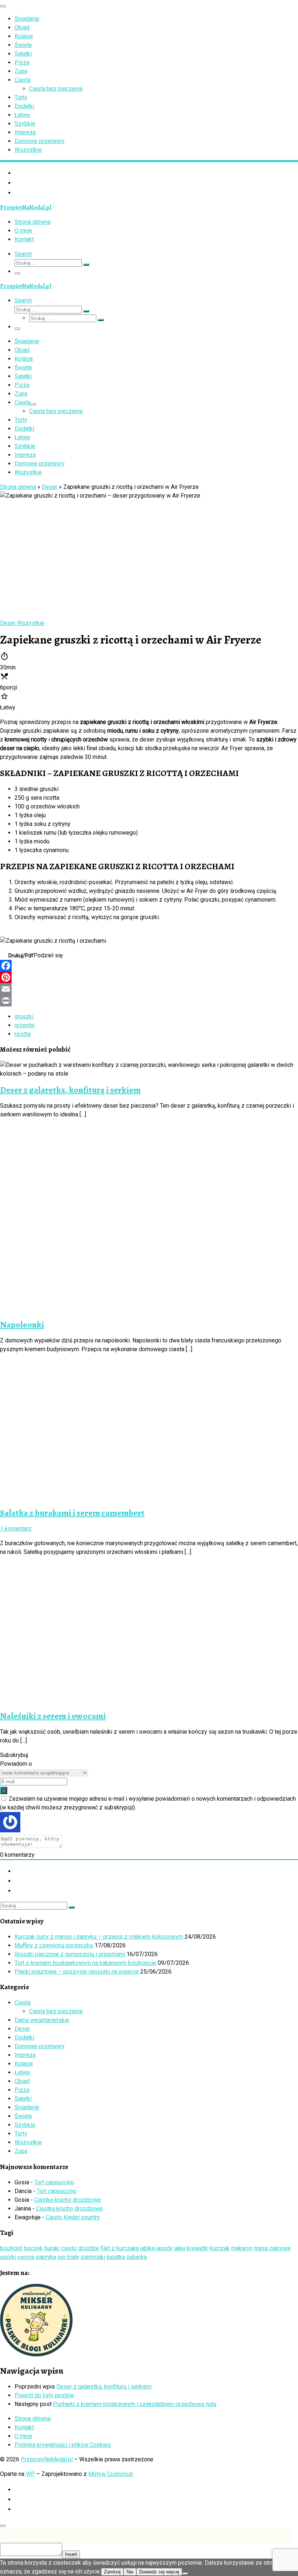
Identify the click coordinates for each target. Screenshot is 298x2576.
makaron (242, 2248)
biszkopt (11, 2248)
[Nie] (185, 2573)
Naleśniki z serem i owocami (53, 1716)
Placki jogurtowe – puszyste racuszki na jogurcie (77, 1972)
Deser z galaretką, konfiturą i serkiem (70, 1090)
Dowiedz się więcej (159, 2572)
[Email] (149, 989)
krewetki (198, 2248)
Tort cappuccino (54, 2182)
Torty (21, 2134)
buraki (52, 2248)
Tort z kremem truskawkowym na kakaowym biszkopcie (85, 1963)
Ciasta (23, 2003)
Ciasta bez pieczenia (56, 2011)
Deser (50, 487)
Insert (71, 2554)
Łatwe (22, 2072)
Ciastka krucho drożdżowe (68, 2200)
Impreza (25, 2055)
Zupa (21, 2151)
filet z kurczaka (120, 2248)
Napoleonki (22, 1325)
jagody (165, 2248)
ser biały (68, 2257)
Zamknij (112, 2572)
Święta (23, 2116)
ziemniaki (93, 2257)
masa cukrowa (272, 2248)
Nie (130, 2572)
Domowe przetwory (40, 2046)
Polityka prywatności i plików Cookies (63, 2445)
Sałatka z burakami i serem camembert (72, 1513)
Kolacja (24, 2064)
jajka (180, 2248)
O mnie (23, 2436)
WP (30, 2474)
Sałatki (23, 2099)
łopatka (116, 2257)
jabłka (148, 2248)
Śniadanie (27, 2107)
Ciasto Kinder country (73, 2217)
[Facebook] (149, 966)
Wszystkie (28, 2142)
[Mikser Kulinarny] (36, 2355)
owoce (26, 2257)
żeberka (137, 2257)
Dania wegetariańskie (42, 2020)
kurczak (220, 2248)
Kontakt (24, 2427)
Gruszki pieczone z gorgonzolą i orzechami (70, 1954)
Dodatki (24, 2037)
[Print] (149, 1001)
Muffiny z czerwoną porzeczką (54, 1945)
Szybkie (25, 2125)
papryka (46, 2257)
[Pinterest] (149, 977)
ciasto (69, 2248)
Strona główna (18, 487)
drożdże (88, 2248)
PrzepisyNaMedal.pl (47, 2459)
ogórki (8, 2257)
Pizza (22, 2090)
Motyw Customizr (111, 2474)
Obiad (22, 2081)
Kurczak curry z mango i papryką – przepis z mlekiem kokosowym (99, 1937)
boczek (33, 2248)
